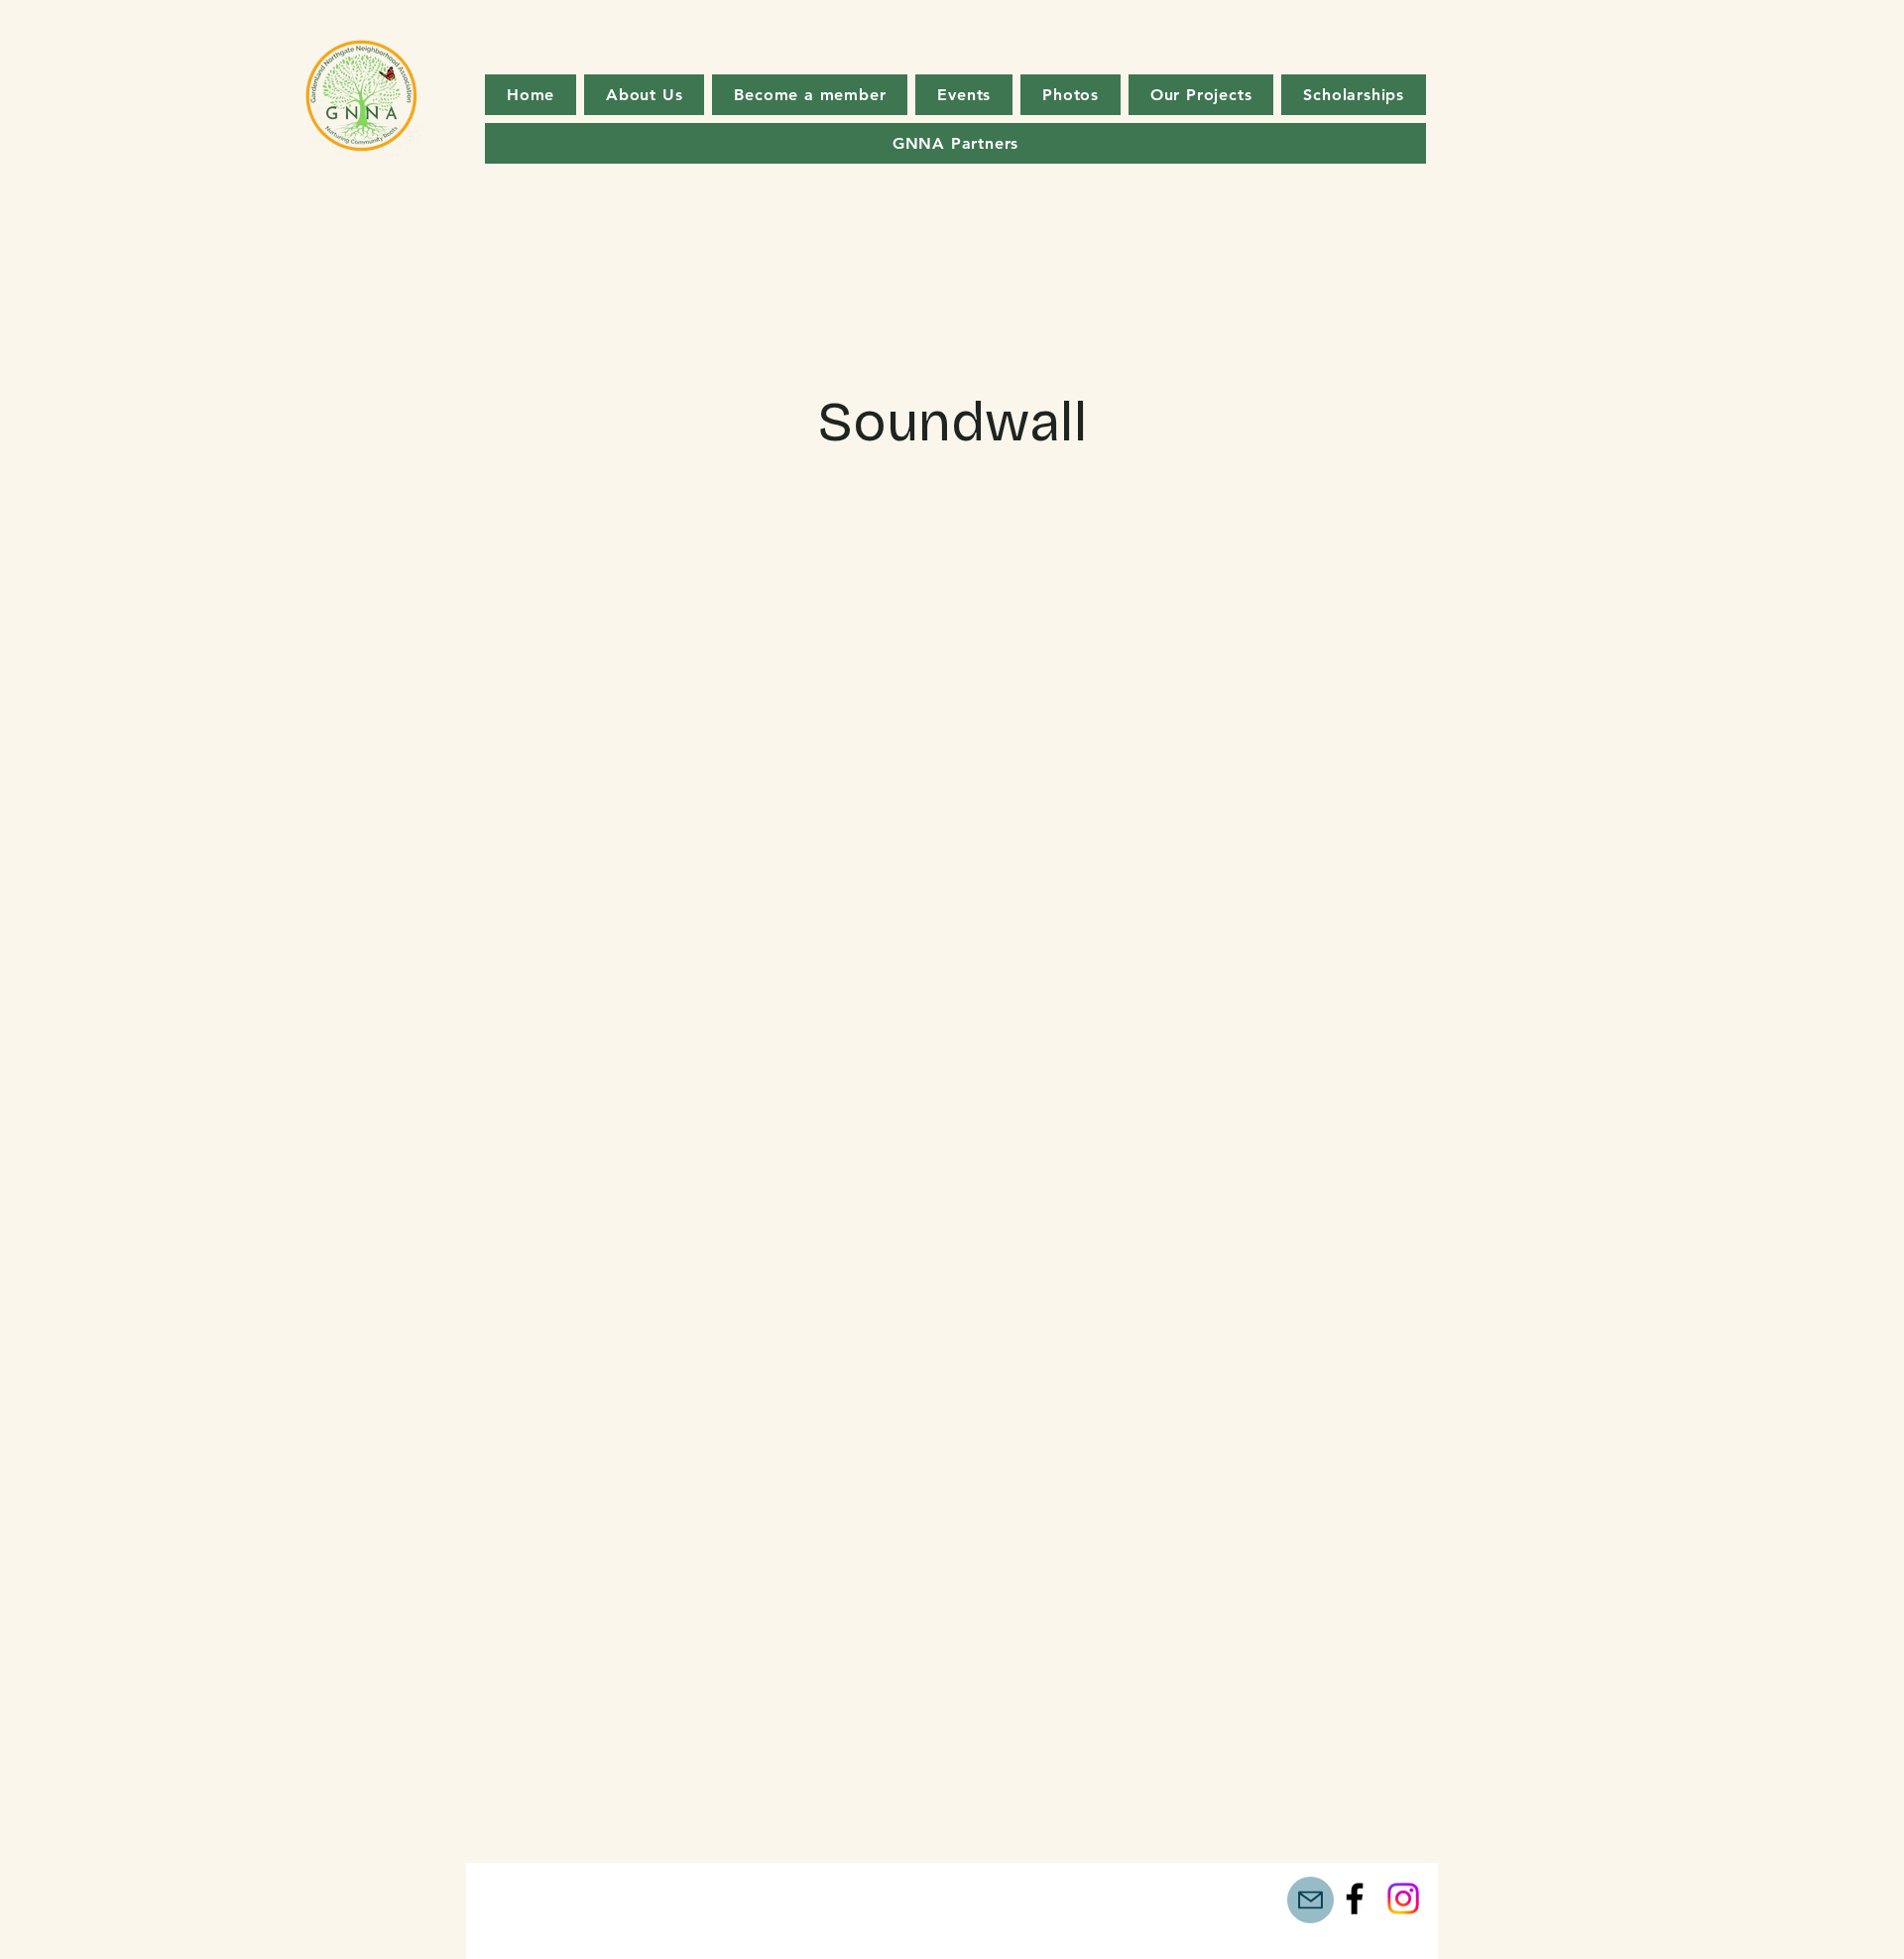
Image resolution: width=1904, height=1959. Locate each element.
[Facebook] (1355, 1898)
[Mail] (1310, 1900)
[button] (1201, 95)
